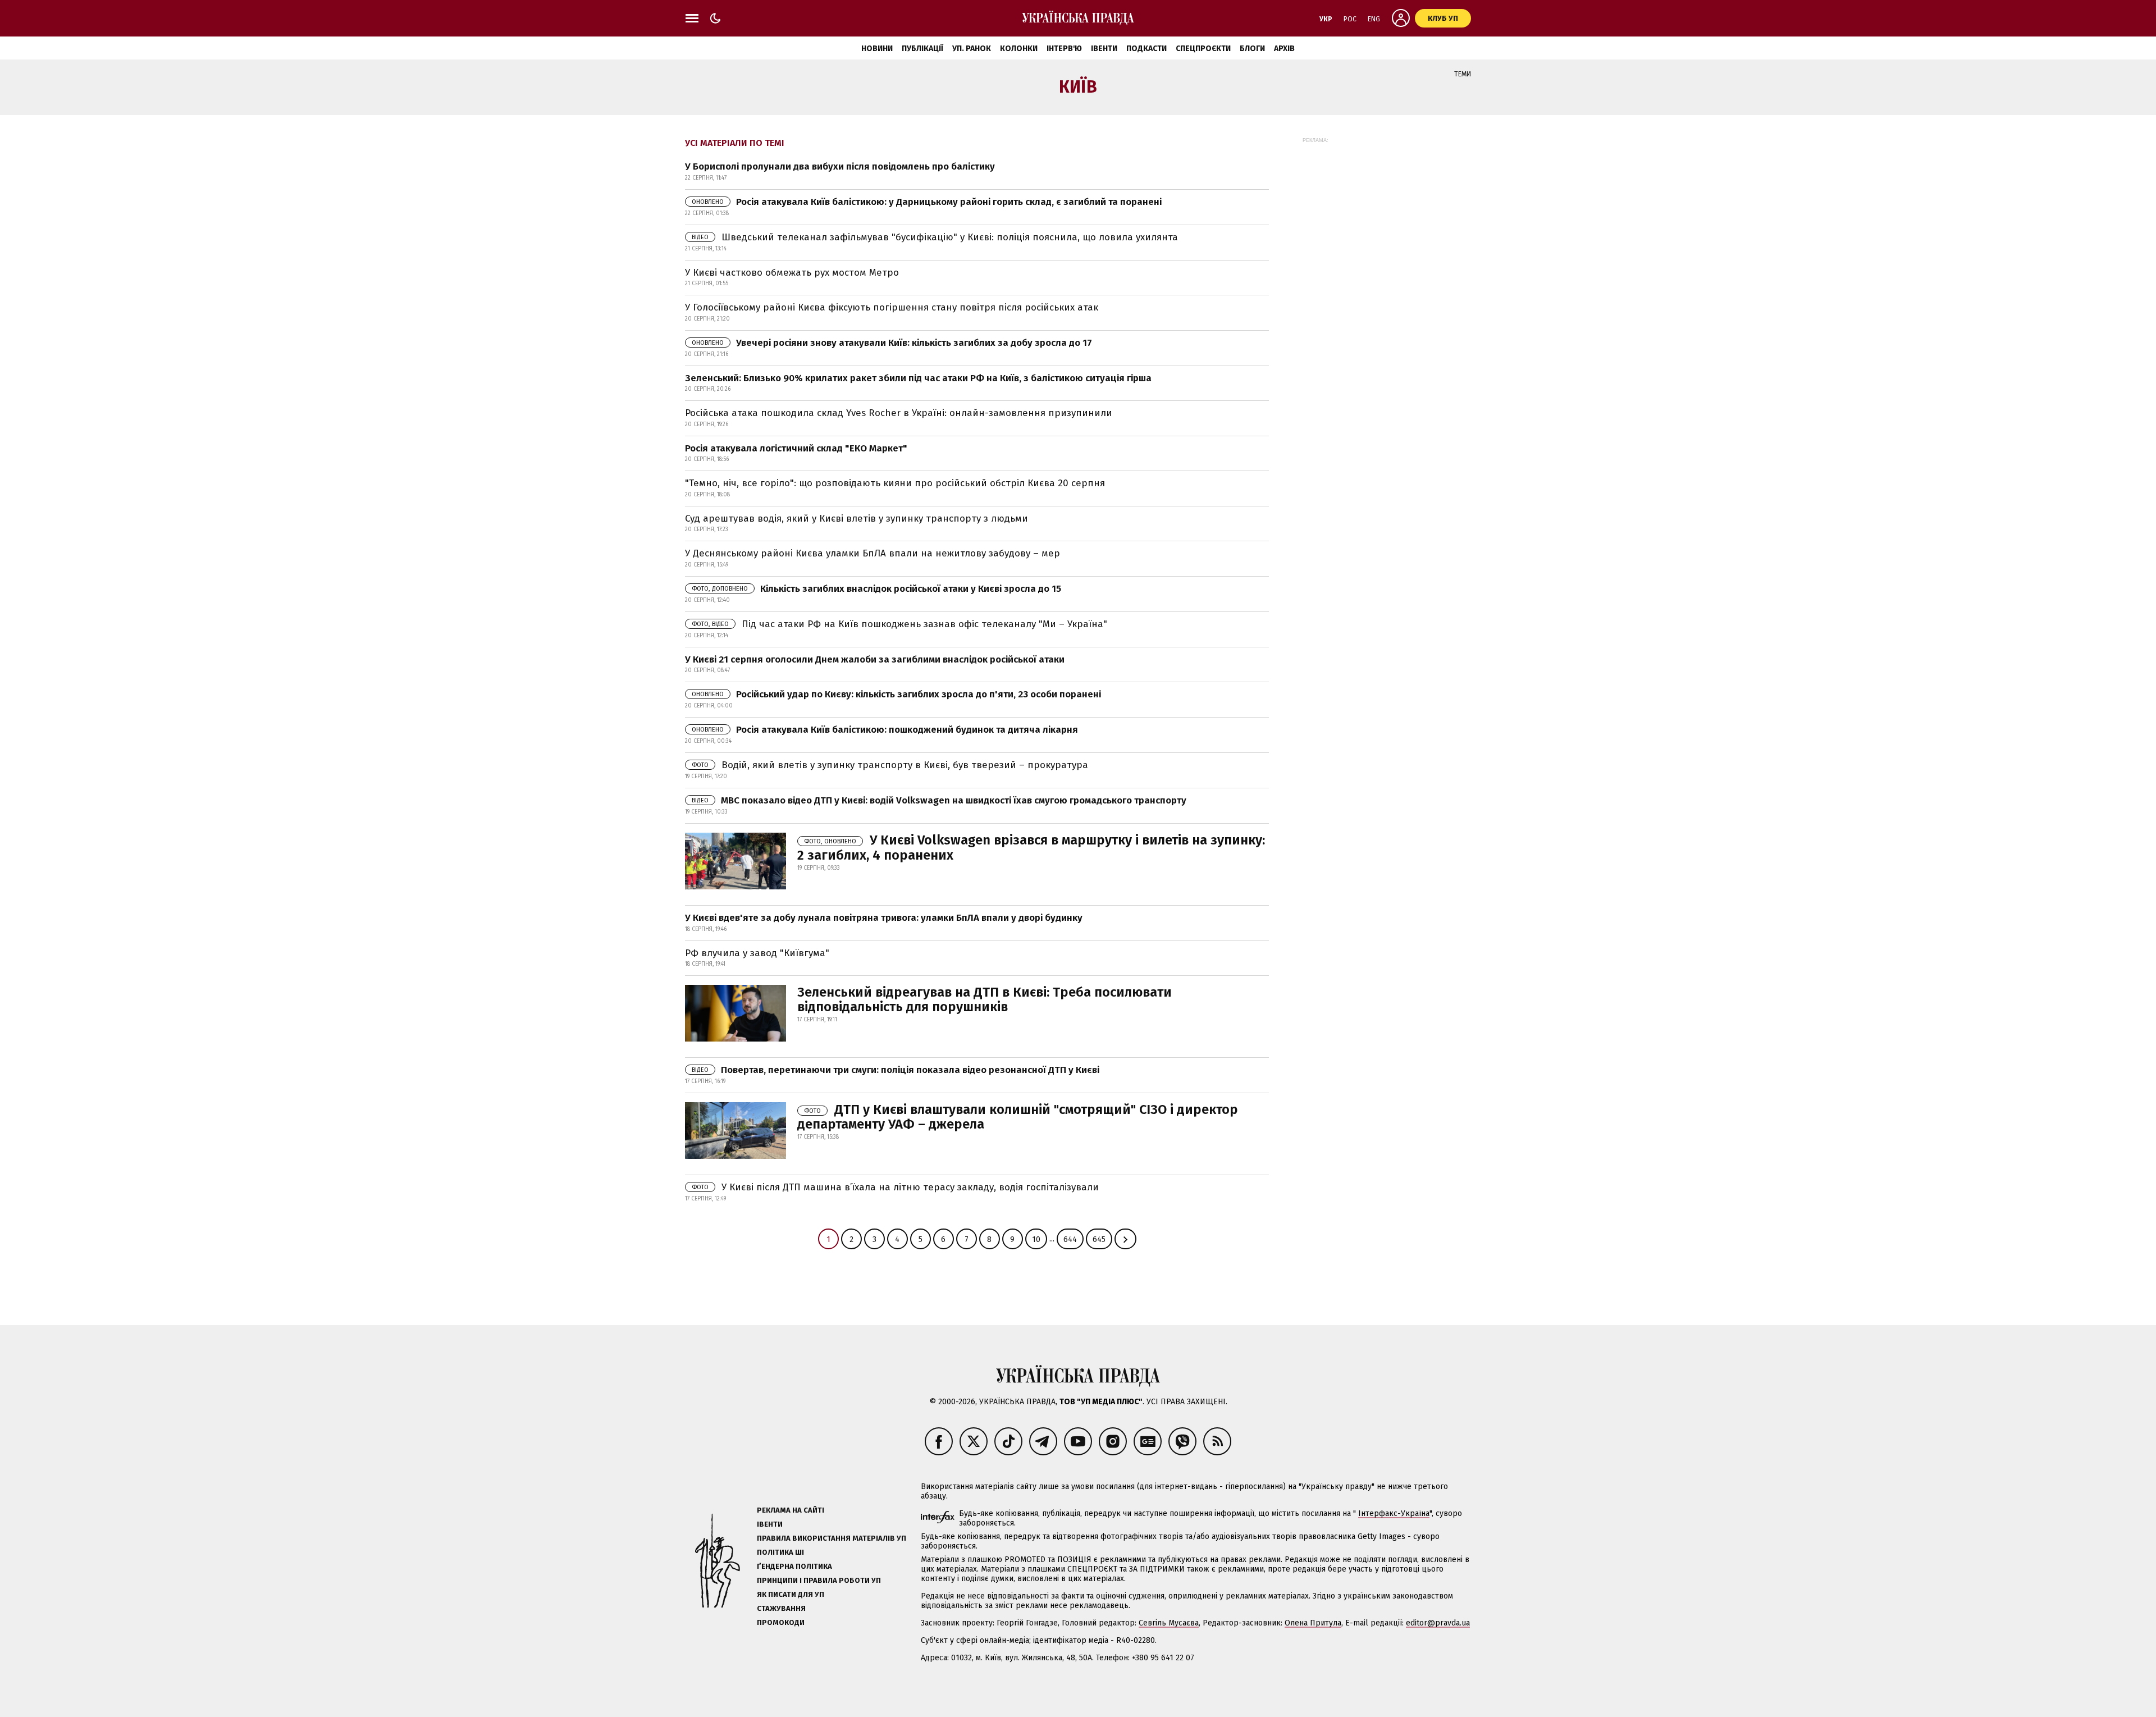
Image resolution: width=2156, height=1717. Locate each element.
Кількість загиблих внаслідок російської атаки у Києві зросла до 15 (876, 589)
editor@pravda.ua (1438, 1623)
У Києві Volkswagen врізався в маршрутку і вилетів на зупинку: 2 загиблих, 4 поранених (1031, 847)
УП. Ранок (972, 49)
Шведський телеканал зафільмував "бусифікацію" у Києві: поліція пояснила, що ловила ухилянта (935, 237)
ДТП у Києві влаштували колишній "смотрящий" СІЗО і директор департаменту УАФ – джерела (1018, 1117)
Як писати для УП (791, 1594)
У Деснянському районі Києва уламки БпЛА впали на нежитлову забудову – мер (873, 553)
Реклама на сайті (791, 1510)
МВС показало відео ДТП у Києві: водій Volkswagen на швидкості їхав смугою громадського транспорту (939, 800)
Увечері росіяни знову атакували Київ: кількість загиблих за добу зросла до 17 (892, 343)
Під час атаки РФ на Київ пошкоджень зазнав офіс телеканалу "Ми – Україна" (899, 624)
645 (1099, 1239)
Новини (877, 49)
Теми (1463, 74)
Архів (1284, 49)
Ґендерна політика (794, 1566)
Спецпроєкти (1203, 49)
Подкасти (1146, 49)
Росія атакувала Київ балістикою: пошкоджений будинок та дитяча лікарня (885, 730)
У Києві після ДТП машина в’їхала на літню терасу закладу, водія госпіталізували (895, 1187)
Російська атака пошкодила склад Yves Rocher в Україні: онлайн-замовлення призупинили (899, 413)
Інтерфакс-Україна (1394, 1513)
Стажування (781, 1608)
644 (1070, 1239)
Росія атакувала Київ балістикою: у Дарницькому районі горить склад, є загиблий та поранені (927, 202)
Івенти (1104, 49)
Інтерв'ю (1064, 49)
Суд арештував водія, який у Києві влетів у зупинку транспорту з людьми (857, 519)
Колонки (1019, 49)
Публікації (922, 49)
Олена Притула (1313, 1623)
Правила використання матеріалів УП (832, 1538)
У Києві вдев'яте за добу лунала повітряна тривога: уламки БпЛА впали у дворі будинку (884, 918)
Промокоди (781, 1622)
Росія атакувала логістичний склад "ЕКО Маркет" (796, 448)
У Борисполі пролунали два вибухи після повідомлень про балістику (840, 166)
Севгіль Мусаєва (1169, 1623)
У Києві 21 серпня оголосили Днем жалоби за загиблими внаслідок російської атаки (875, 659)
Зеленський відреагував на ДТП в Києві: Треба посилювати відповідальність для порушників (985, 999)
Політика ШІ (780, 1552)
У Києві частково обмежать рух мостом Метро (792, 273)
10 (1036, 1239)
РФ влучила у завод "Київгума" (757, 953)
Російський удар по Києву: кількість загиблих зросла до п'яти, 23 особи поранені (896, 694)
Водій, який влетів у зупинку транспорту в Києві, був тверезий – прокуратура (890, 765)
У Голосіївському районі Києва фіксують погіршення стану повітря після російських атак (892, 307)
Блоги (1252, 49)
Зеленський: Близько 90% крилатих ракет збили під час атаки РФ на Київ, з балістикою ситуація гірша (918, 378)
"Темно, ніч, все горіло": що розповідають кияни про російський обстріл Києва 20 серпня (895, 483)
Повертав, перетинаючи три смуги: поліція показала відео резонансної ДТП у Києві (896, 1070)
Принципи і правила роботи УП (819, 1580)
